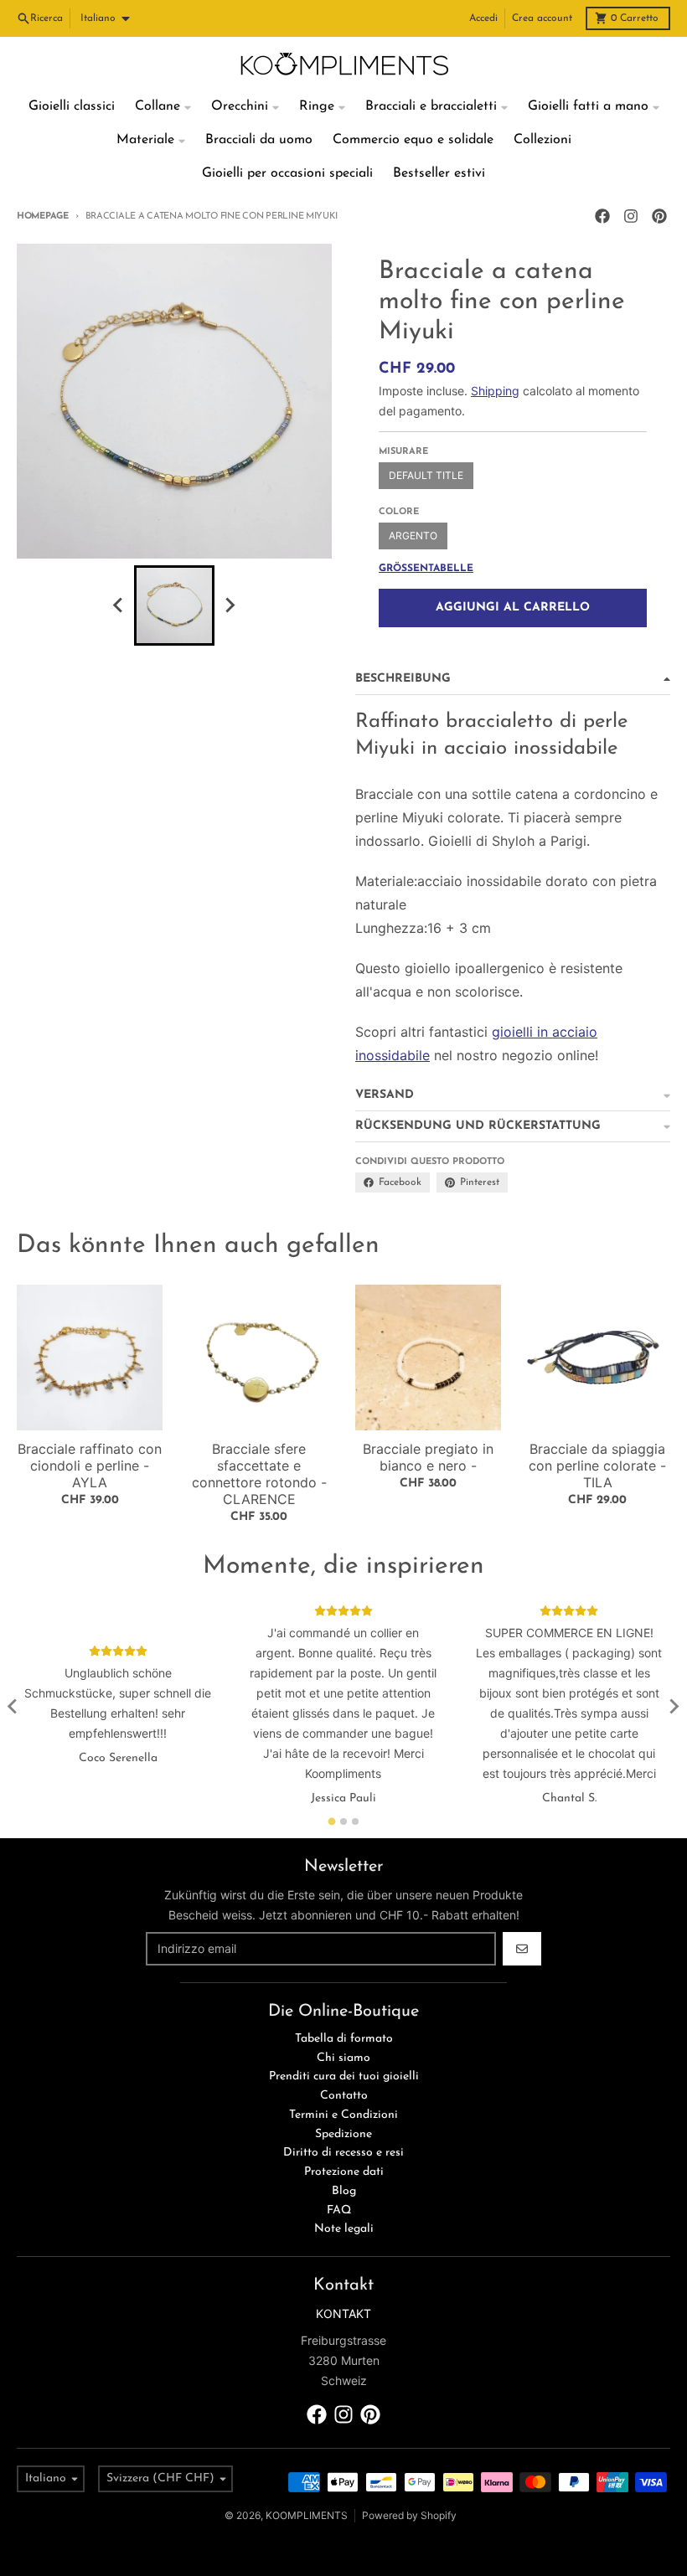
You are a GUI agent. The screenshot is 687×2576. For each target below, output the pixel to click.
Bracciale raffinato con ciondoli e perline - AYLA (90, 1466)
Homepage (43, 216)
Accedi (483, 18)
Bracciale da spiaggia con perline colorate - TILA (597, 1466)
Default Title (426, 475)
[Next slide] (230, 605)
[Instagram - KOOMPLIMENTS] (631, 216)
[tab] (332, 1821)
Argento (413, 536)
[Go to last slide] (13, 1707)
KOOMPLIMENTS (307, 2515)
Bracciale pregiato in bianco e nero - (428, 1457)
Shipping (495, 391)
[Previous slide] (119, 605)
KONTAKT (343, 2313)
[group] (174, 605)
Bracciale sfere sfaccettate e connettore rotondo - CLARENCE (259, 1474)
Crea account (542, 18)
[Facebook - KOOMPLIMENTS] (602, 216)
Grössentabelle (426, 569)
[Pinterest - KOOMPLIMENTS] (659, 216)
